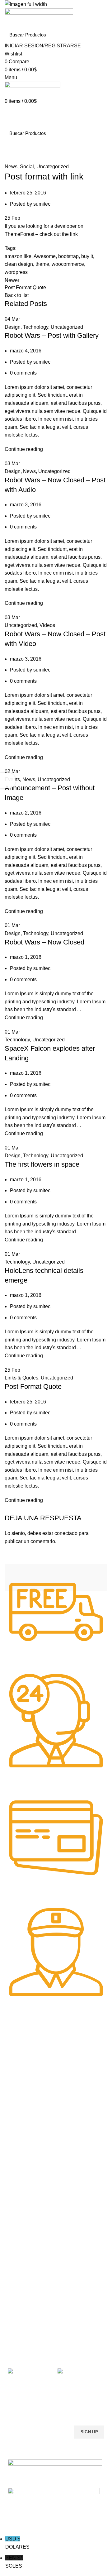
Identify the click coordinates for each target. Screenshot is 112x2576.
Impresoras (19, 2202)
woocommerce (68, 264)
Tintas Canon (21, 2164)
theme (42, 264)
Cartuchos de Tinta (26, 2224)
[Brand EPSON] (39, 1577)
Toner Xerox (20, 2083)
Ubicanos (17, 2325)
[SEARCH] (99, 35)
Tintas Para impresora (30, 2234)
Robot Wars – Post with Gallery (52, 335)
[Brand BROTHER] (64, 1577)
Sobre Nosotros (28, 2272)
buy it (87, 256)
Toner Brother (21, 2062)
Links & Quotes (21, 1378)
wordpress (16, 272)
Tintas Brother (22, 2153)
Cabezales (18, 2255)
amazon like (18, 256)
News (27, 159)
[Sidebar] (8, 781)
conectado (66, 1533)
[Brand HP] (26, 1577)
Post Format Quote (33, 1386)
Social (27, 167)
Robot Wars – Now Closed (44, 942)
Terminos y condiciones (31, 2304)
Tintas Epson (21, 2143)
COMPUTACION (24, 2191)
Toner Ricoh (20, 2105)
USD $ (17, 2543)
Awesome (45, 256)
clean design (19, 264)
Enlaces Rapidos (28, 2041)
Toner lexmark (22, 2094)
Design (13, 327)
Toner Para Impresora (29, 2051)
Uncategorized (53, 167)
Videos (47, 625)
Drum (13, 2245)
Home (10, 159)
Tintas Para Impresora (36, 2121)
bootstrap (68, 256)
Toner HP (17, 2072)
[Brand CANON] (51, 1577)
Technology (36, 327)
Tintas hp (17, 2132)
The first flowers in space (42, 1164)
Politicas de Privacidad (30, 2283)
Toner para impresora (29, 2213)
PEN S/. (14, 2562)
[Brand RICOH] (14, 1577)
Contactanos (20, 2315)
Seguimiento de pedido (30, 2336)
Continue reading (24, 449)
